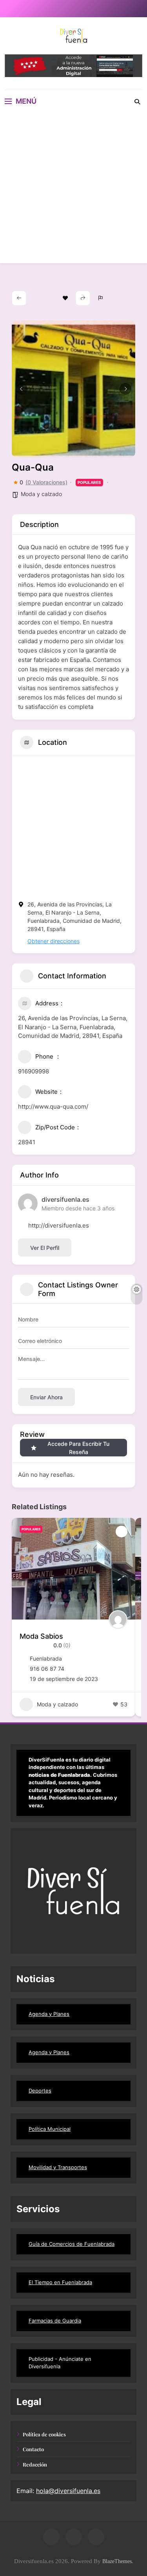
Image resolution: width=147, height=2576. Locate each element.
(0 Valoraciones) (46, 482)
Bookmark (65, 298)
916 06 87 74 (47, 1669)
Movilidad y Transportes (58, 2167)
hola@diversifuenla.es (68, 2491)
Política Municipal (50, 2129)
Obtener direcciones (54, 941)
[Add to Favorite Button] (122, 1532)
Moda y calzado (41, 494)
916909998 (34, 1071)
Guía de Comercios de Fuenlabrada (72, 2244)
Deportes (40, 2091)
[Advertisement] (73, 190)
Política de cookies (44, 2434)
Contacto (33, 2449)
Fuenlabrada (46, 1658)
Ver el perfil (45, 1248)
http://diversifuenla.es (59, 1225)
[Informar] (101, 298)
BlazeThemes (117, 2561)
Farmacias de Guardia (55, 2321)
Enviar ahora (46, 1397)
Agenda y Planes (49, 2014)
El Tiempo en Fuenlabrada (60, 2282)
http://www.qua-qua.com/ (53, 1106)
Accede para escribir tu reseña (78, 1448)
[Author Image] (118, 1620)
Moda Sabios (41, 1636)
